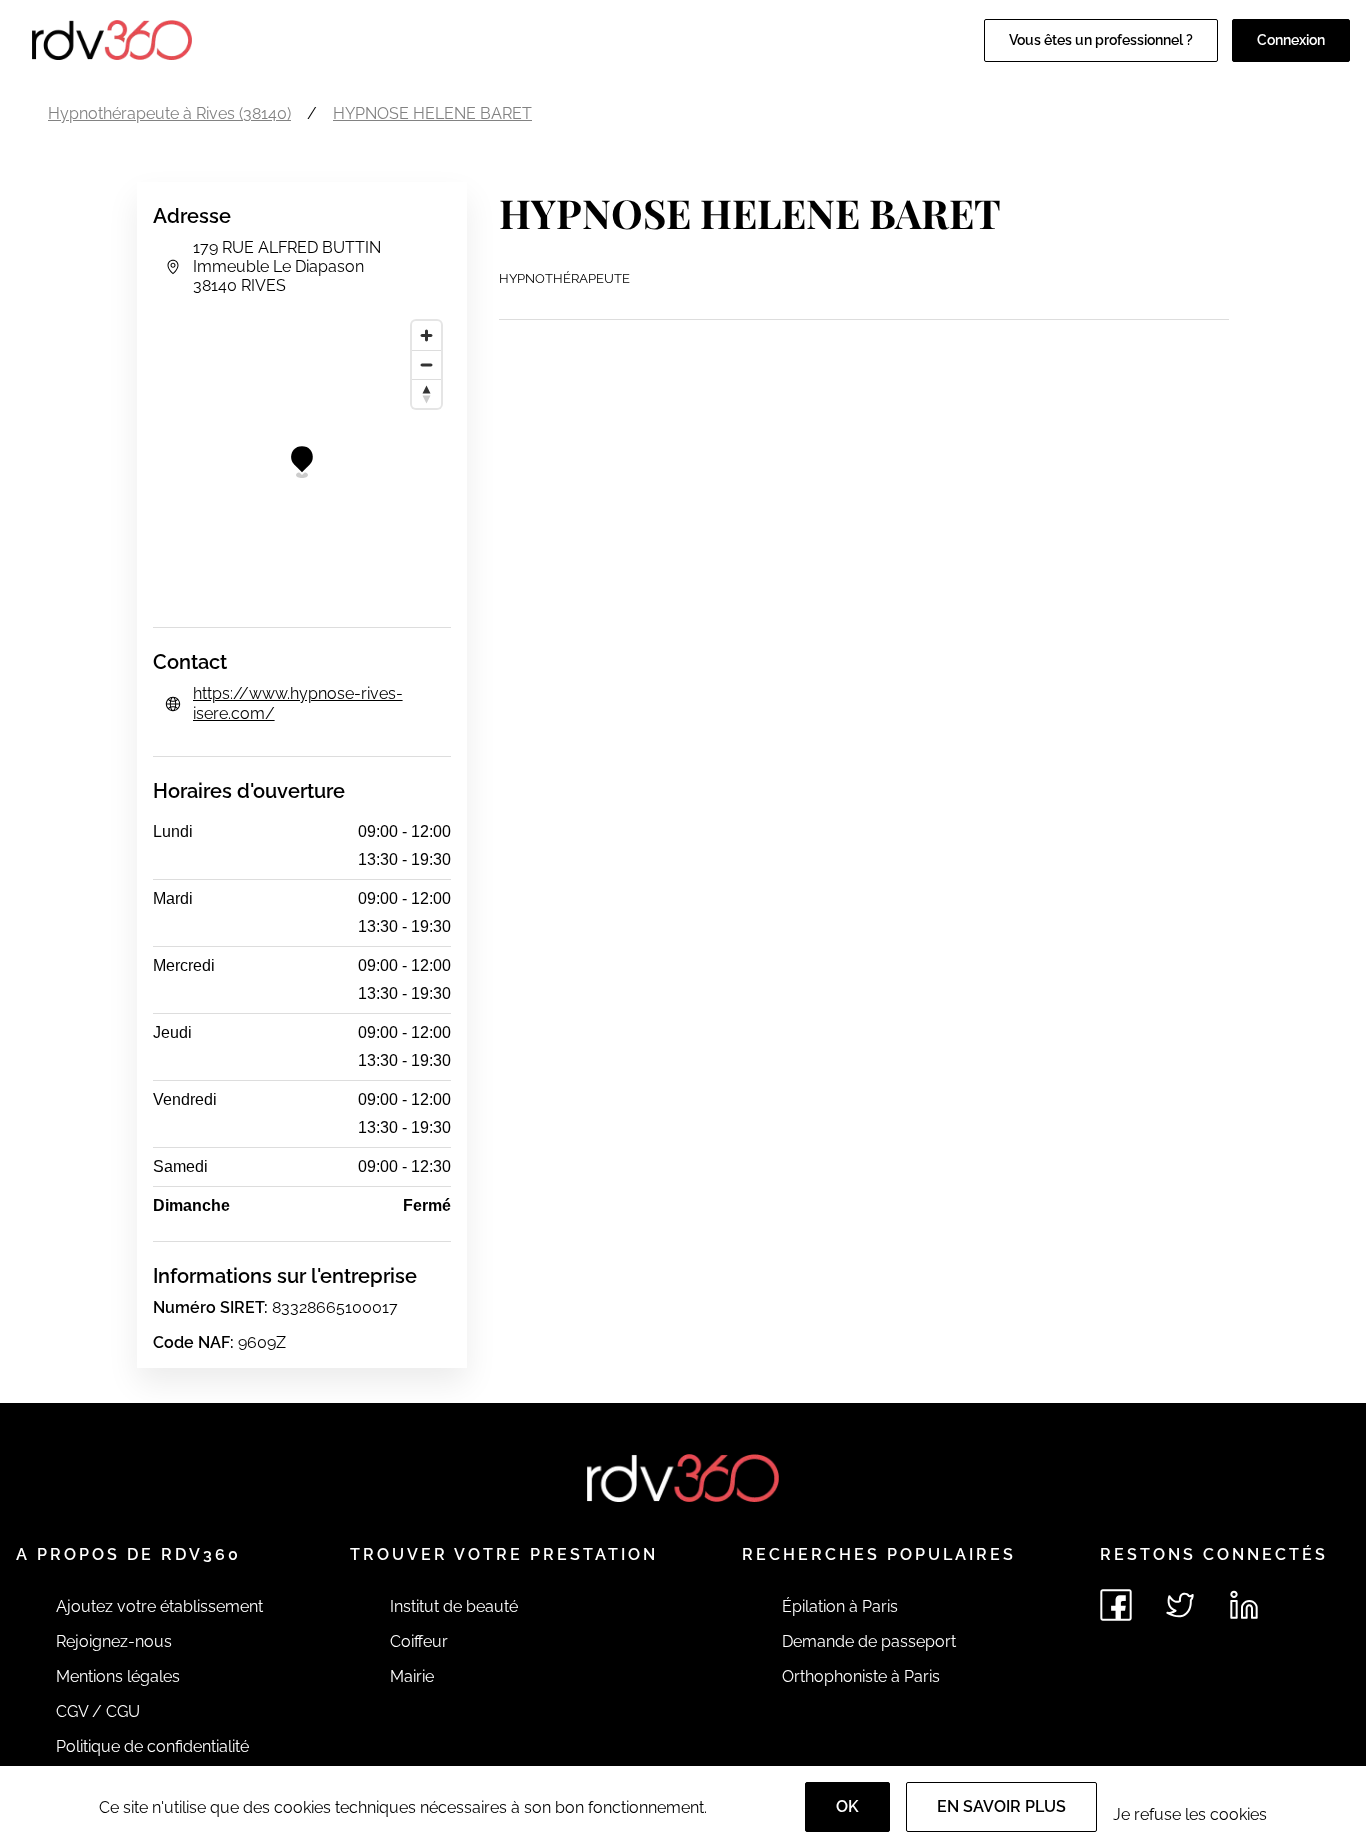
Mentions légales (118, 1676)
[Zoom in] (426, 335)
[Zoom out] (426, 364)
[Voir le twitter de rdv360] (1180, 1605)
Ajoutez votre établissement (159, 1606)
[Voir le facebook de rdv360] (1116, 1605)
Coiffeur (419, 1641)
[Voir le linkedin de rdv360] (1244, 1605)
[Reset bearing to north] (426, 393)
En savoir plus (1001, 1806)
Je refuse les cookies (1190, 1814)
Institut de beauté (454, 1606)
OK (847, 1806)
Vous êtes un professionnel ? (1101, 40)
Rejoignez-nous (114, 1641)
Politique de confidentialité (152, 1746)
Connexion (1291, 40)
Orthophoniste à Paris (861, 1676)
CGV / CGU (98, 1711)
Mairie (412, 1676)
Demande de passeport (869, 1641)
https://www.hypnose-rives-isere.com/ (298, 703)
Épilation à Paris (840, 1606)
